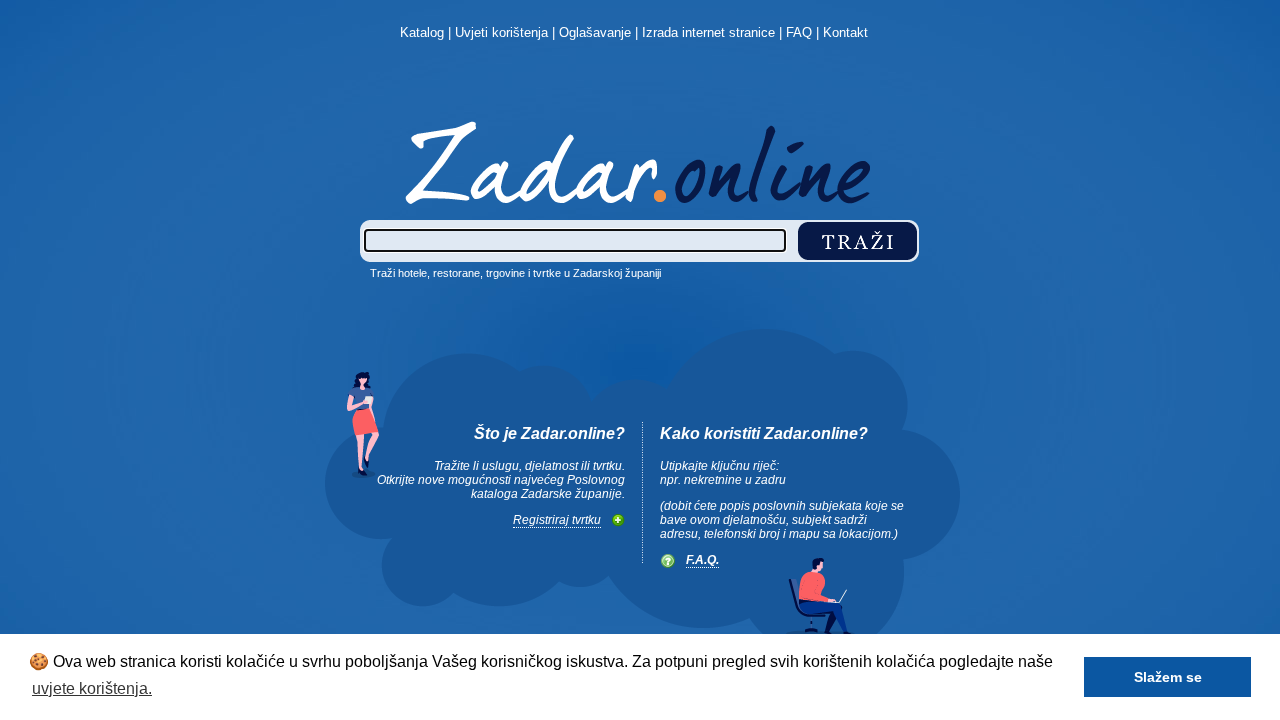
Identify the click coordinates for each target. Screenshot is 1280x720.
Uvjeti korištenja (501, 32)
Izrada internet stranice (708, 32)
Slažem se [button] (1168, 677)
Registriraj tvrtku (557, 520)
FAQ (799, 32)
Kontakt (845, 32)
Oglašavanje (595, 32)
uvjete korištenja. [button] (92, 688)
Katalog (422, 32)
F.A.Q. (702, 560)
